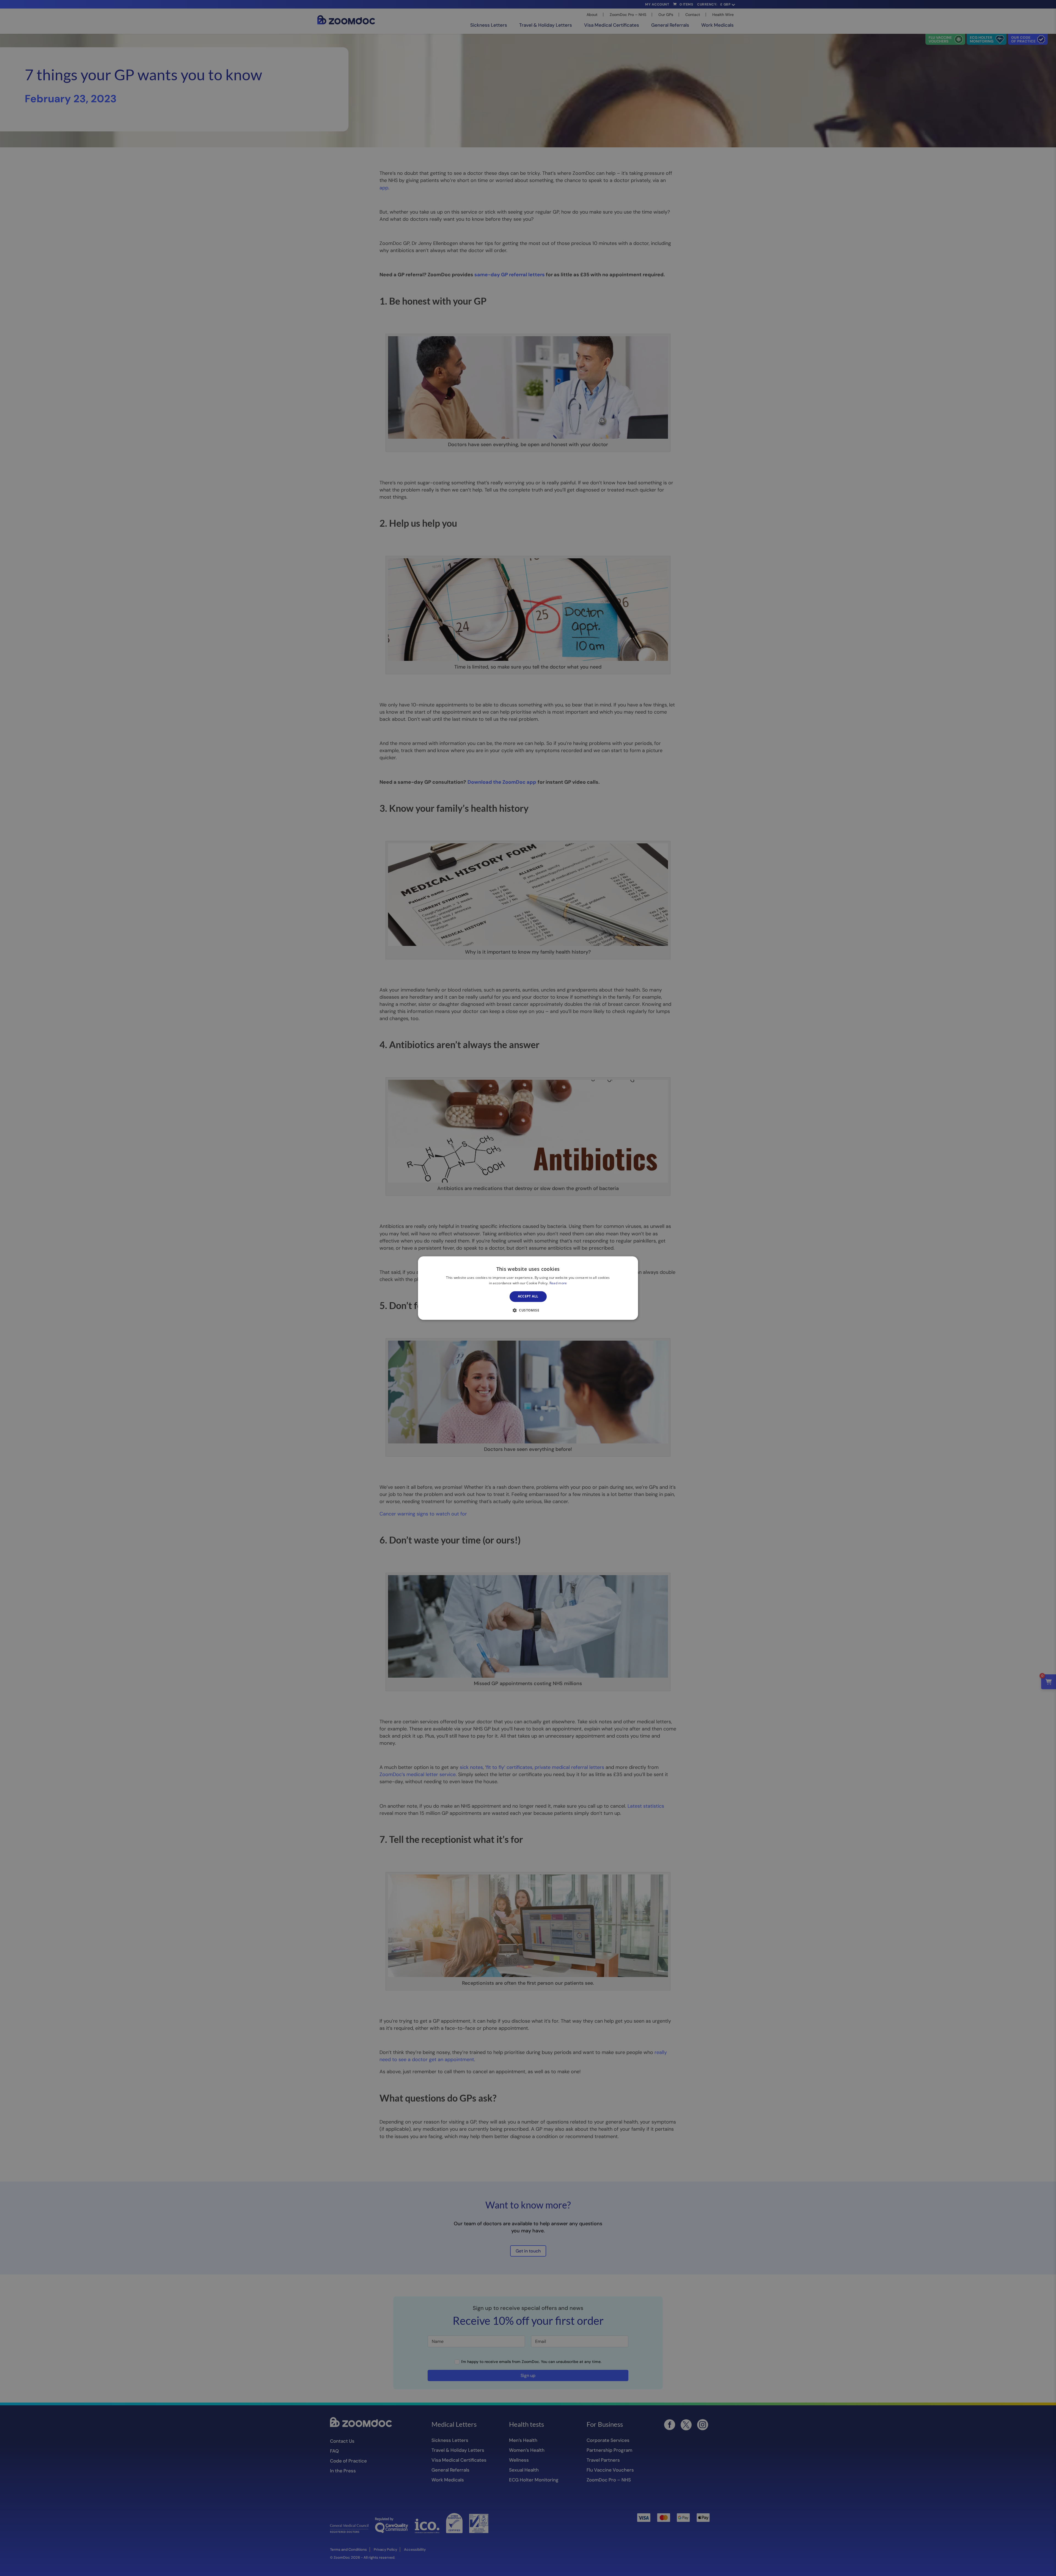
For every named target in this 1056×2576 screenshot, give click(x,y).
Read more (558, 1283)
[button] (528, 1310)
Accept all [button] (528, 1297)
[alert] (528, 1288)
